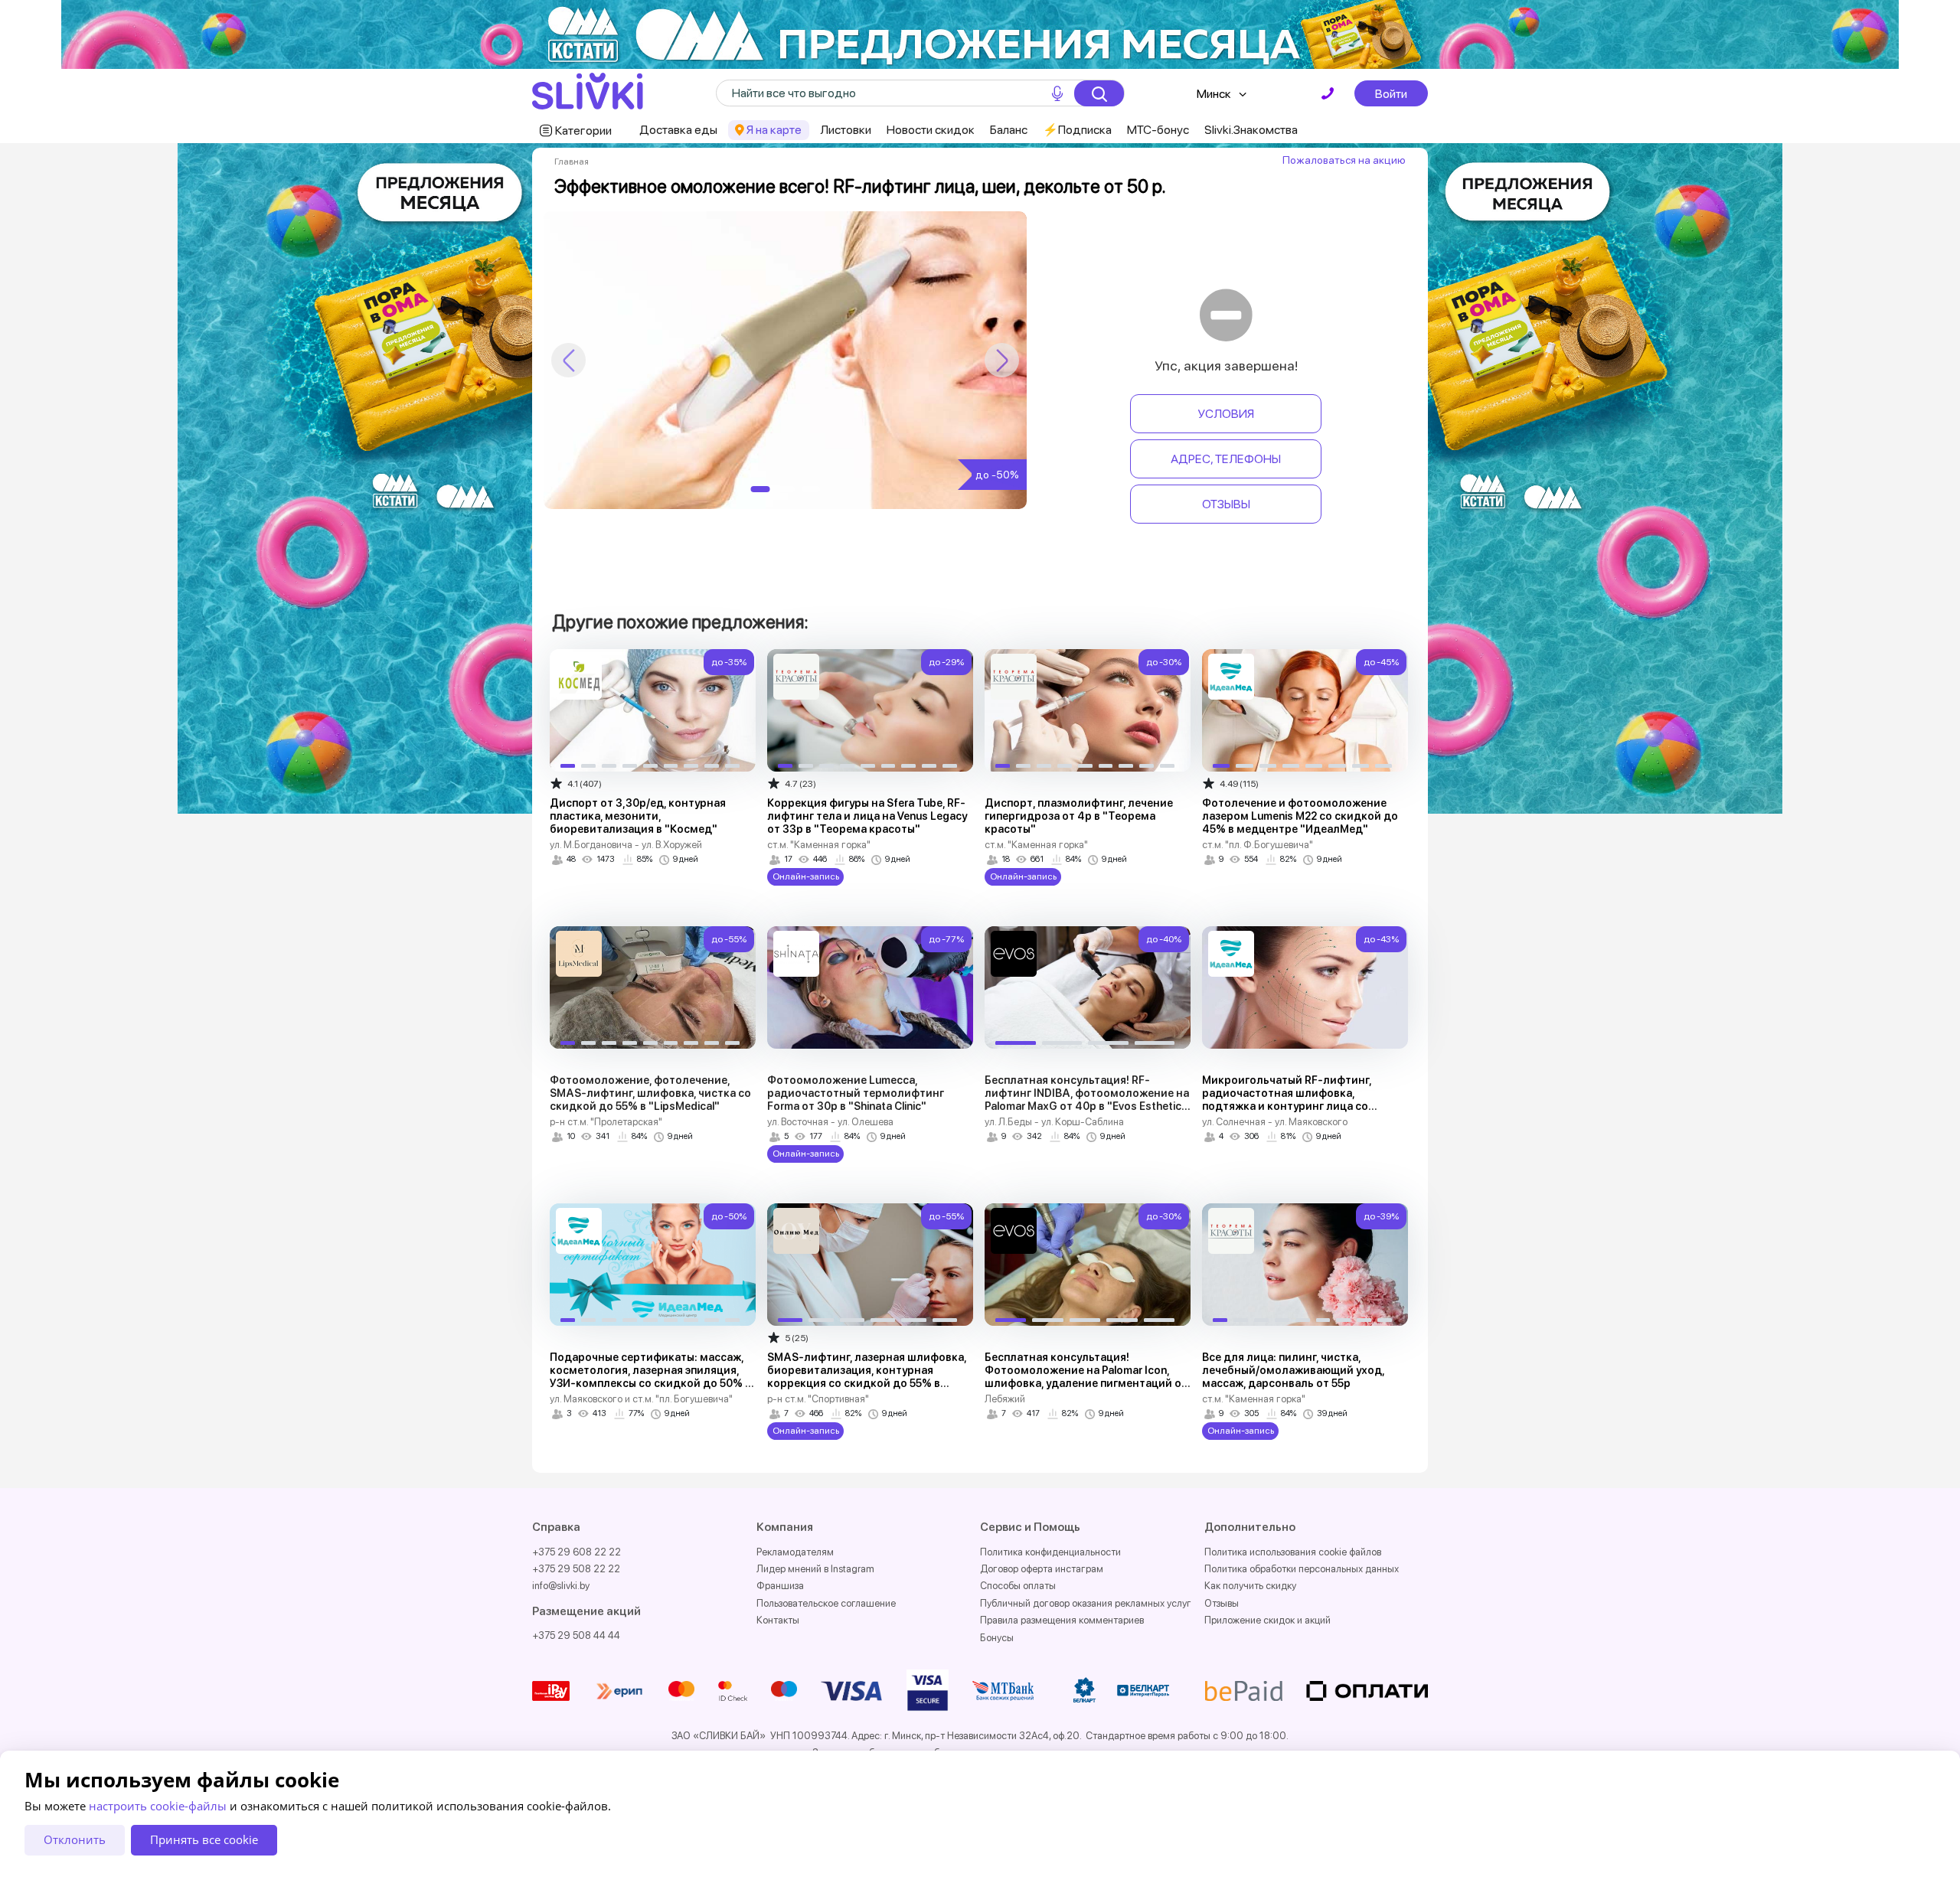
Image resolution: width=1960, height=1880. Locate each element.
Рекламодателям (795, 1552)
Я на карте (774, 130)
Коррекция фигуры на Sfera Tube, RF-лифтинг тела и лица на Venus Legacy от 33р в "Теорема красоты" (867, 816)
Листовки (846, 130)
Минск (1214, 94)
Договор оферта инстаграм (1042, 1569)
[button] (1002, 360)
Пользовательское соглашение (826, 1603)
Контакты (778, 1620)
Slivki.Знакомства (1251, 130)
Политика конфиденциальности (1050, 1552)
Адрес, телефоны (1226, 459)
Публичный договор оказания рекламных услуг (1086, 1603)
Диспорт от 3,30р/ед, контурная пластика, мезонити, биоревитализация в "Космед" (638, 816)
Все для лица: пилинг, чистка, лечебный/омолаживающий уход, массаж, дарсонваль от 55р (1293, 1370)
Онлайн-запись (806, 876)
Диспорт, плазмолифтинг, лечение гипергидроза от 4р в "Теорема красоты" (1079, 816)
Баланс (1009, 130)
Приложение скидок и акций (1267, 1620)
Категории (583, 131)
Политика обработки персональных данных (1302, 1569)
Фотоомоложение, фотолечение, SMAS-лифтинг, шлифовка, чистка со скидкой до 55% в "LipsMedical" (650, 1093)
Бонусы (997, 1638)
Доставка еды (678, 130)
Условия (1226, 414)
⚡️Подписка (1077, 130)
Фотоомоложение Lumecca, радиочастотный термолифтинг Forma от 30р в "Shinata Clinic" (856, 1093)
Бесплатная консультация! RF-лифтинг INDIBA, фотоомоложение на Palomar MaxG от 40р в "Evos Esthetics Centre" (1087, 1100)
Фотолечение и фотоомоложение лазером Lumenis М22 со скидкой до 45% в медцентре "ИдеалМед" (1300, 816)
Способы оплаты (1018, 1586)
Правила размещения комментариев (1062, 1620)
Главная (572, 162)
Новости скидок (931, 130)
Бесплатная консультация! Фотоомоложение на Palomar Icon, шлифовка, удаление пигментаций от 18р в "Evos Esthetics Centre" (1086, 1377)
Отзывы (1226, 504)
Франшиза (780, 1586)
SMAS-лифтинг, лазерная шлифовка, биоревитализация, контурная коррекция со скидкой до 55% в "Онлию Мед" (867, 1377)
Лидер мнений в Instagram (815, 1569)
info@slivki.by (561, 1586)
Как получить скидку (1250, 1586)
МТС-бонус (1158, 130)
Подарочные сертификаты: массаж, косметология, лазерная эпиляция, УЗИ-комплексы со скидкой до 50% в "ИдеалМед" (650, 1377)
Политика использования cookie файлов (1293, 1552)
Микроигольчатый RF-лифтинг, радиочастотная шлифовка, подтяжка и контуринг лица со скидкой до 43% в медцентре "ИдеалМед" (1287, 1106)
